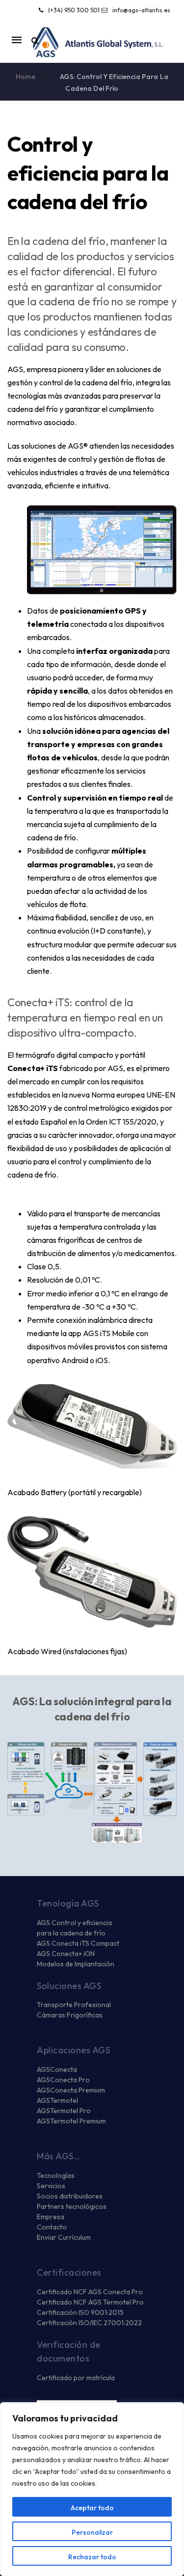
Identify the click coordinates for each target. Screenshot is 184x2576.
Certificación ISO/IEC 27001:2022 (89, 2323)
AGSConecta (57, 2069)
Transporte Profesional (74, 2005)
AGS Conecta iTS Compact (78, 1943)
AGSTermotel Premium (71, 2121)
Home (26, 77)
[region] (92, 2489)
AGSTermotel (57, 2100)
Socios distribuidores (70, 2196)
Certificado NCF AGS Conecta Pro (90, 2292)
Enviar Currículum (64, 2237)
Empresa (51, 2217)
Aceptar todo (92, 2508)
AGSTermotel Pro (64, 2111)
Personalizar (92, 2532)
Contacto (52, 2227)
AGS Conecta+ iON (66, 1954)
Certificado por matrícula (76, 2378)
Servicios (51, 2186)
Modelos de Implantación (76, 1964)
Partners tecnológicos (72, 2206)
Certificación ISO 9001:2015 (80, 2312)
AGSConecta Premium (71, 2090)
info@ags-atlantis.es (141, 10)
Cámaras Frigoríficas (70, 2015)
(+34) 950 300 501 (74, 10)
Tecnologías (56, 2175)
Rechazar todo (92, 2557)
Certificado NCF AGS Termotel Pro (90, 2302)
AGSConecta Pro (63, 2080)
